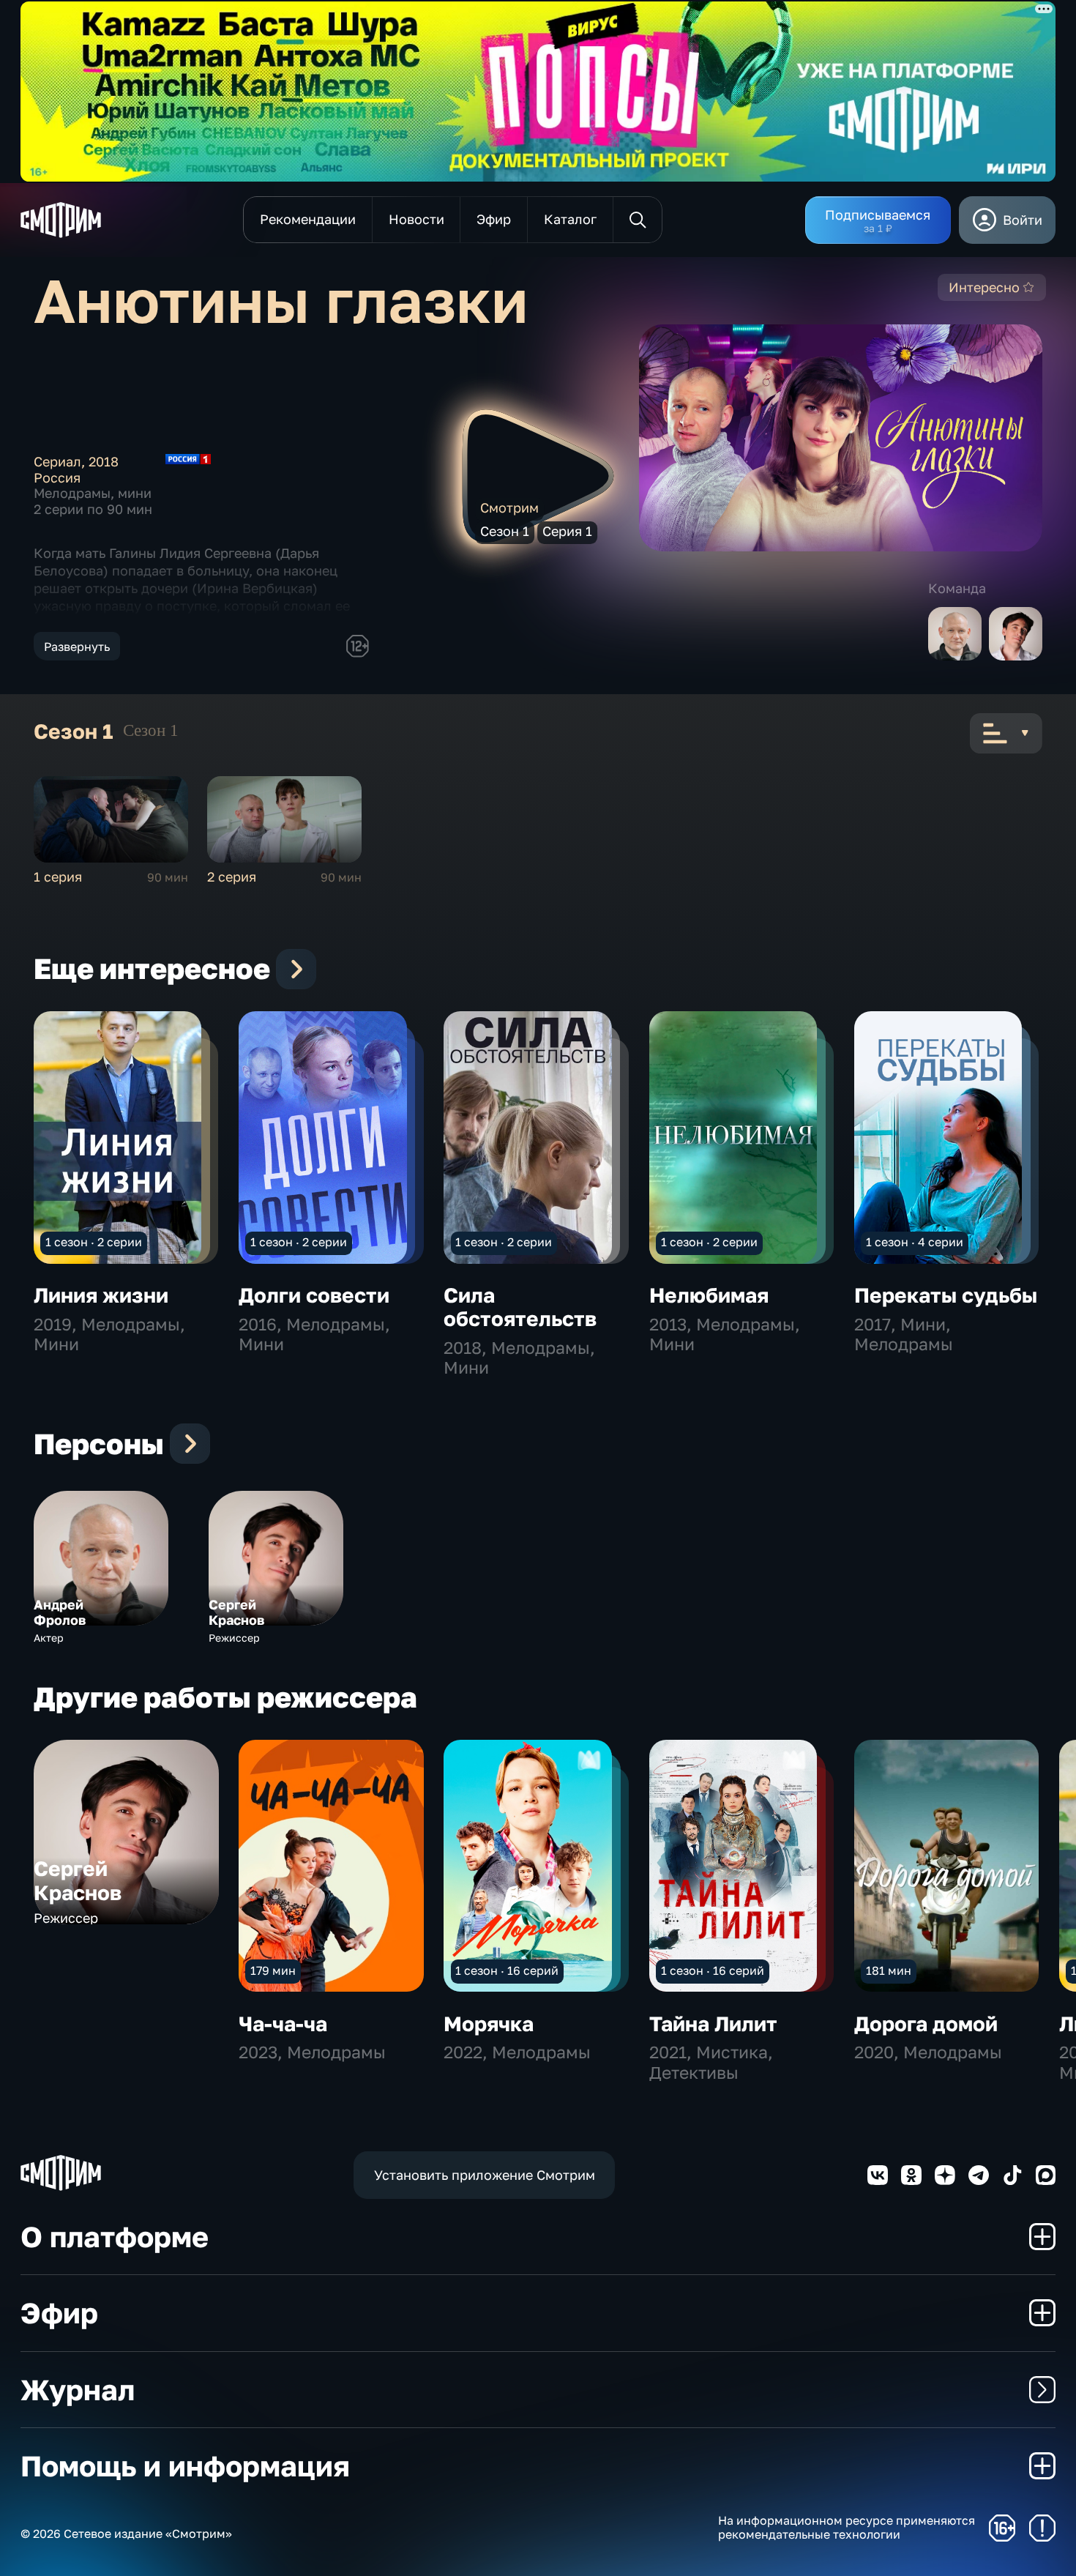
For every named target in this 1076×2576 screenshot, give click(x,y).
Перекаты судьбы (946, 1295)
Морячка (489, 2024)
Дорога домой (926, 2024)
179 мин (273, 1970)
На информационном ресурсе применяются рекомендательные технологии (847, 2528)
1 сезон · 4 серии (915, 1242)
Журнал (78, 2390)
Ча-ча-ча (283, 2024)
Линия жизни (101, 1295)
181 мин (889, 1970)
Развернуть (77, 647)
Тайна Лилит (713, 2024)
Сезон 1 (151, 730)
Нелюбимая (709, 1295)
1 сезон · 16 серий (507, 1970)
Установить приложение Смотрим (485, 2175)
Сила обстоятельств (520, 1307)
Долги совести (314, 1295)
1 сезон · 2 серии (94, 1242)
